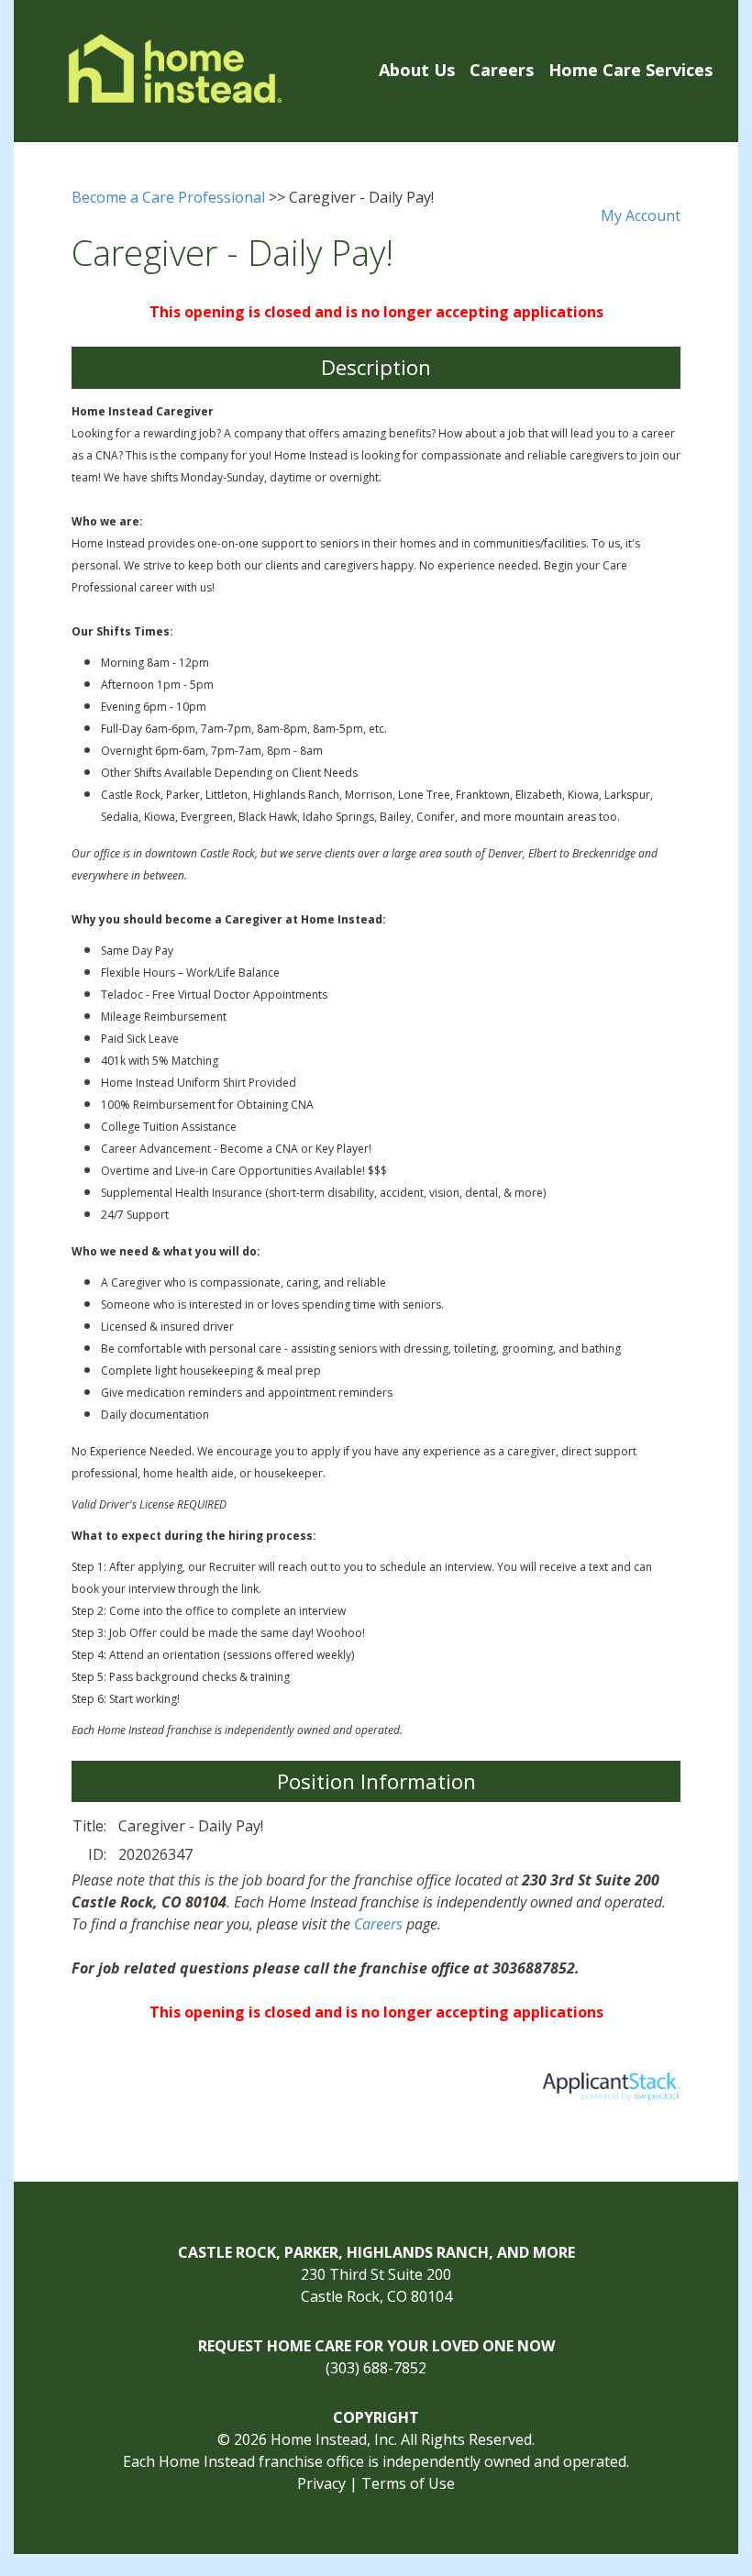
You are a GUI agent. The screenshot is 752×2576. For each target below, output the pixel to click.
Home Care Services (630, 70)
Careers (502, 70)
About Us (417, 70)
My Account (641, 216)
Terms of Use (408, 2483)
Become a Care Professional (168, 197)
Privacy (321, 2483)
